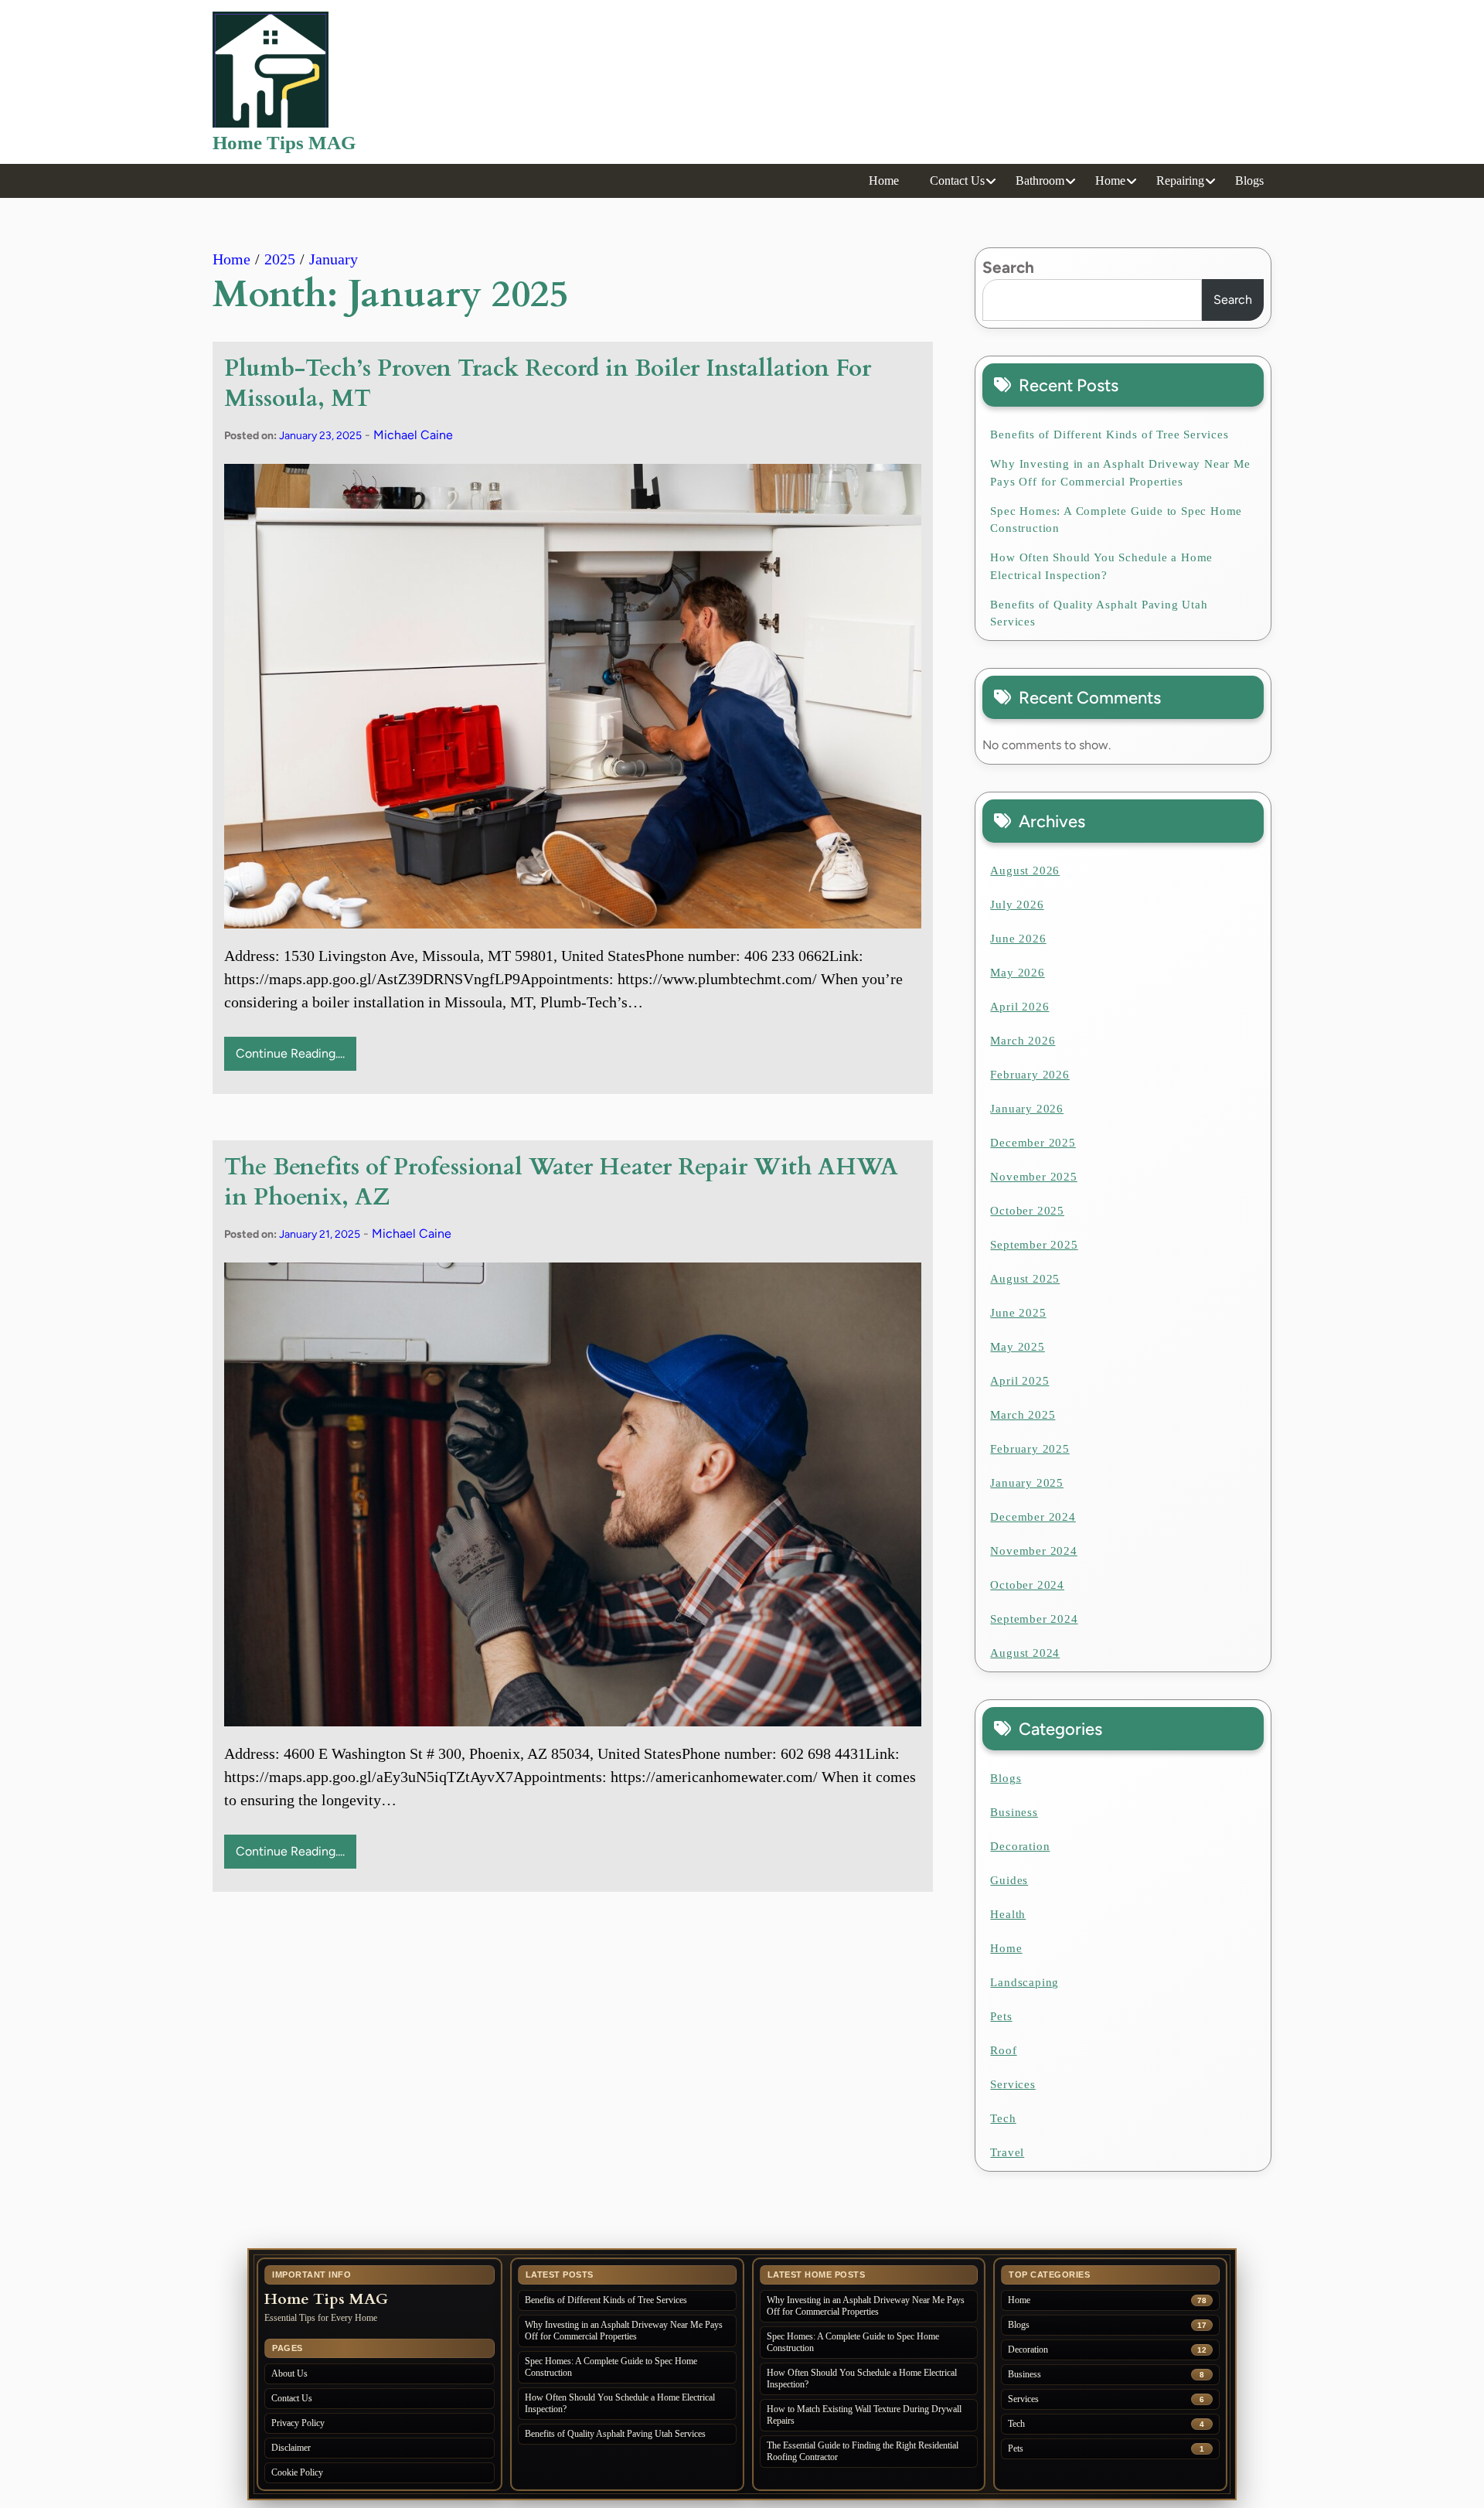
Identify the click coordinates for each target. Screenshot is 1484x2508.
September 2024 (1034, 1619)
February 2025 (1030, 1449)
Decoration (1020, 1846)
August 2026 (1025, 871)
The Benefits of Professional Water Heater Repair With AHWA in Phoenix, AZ (561, 1182)
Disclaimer (291, 2448)
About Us (289, 2373)
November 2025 (1033, 1177)
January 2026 (1027, 1109)
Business (1014, 1812)
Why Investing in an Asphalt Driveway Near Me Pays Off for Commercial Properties (1120, 473)
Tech (1003, 2118)
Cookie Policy (297, 2472)
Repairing (1180, 181)
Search (1008, 267)
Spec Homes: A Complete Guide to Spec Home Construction (1116, 520)
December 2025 (1033, 1143)
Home (884, 181)
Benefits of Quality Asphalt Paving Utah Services (1099, 613)
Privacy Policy (298, 2423)
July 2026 (1017, 905)
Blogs (1249, 181)
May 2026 (1017, 973)
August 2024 (1025, 1653)
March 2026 (1023, 1041)
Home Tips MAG (284, 143)
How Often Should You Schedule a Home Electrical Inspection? (1101, 566)
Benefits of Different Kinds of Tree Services (1109, 434)
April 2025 (1019, 1381)
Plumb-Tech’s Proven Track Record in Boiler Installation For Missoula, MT (548, 383)
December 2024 (1033, 1517)
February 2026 (1030, 1075)
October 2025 (1027, 1211)
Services (1013, 2084)
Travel (1007, 2152)
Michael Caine (413, 435)
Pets (1001, 2016)
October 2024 (1027, 1585)
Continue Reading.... (290, 1053)
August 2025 (1025, 1279)
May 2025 (1017, 1347)
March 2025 (1023, 1415)
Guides (1009, 1880)
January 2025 (1027, 1483)
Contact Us (957, 181)
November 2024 (1033, 1551)
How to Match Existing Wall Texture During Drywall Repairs (864, 2415)
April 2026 (1019, 1007)
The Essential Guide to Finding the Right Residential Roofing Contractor (863, 2451)
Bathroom (1040, 181)
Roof (1003, 2050)
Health (1008, 1914)
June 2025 (1018, 1313)
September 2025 (1034, 1245)
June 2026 (1018, 939)
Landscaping (1025, 1982)
